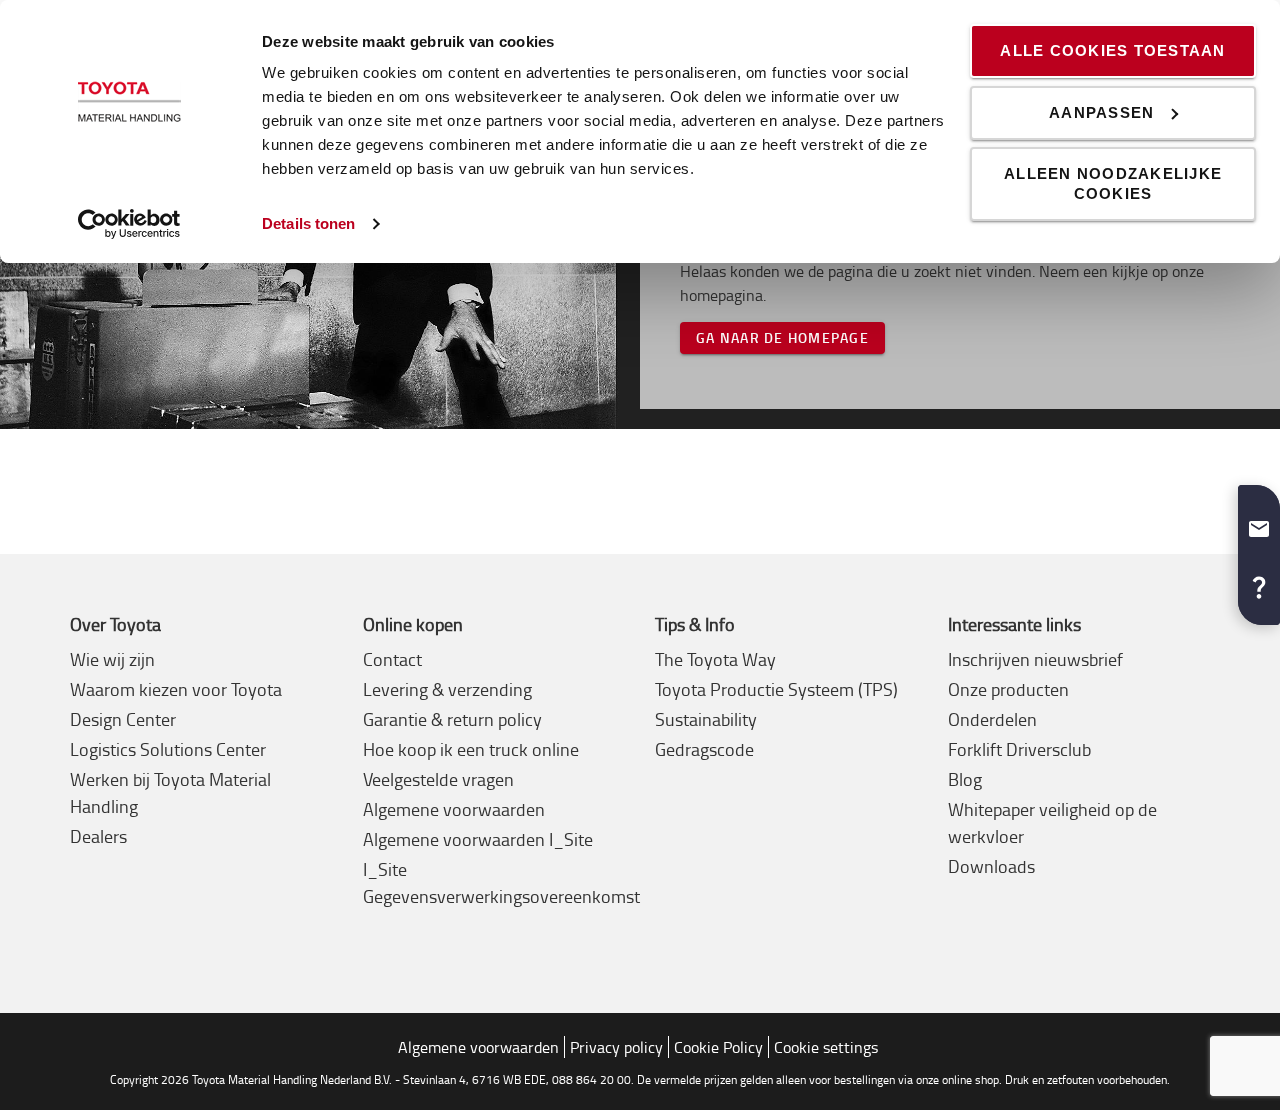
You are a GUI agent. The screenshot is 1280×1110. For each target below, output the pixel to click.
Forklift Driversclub (1019, 749)
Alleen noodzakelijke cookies (1113, 183)
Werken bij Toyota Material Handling (170, 792)
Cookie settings (826, 1047)
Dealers (98, 836)
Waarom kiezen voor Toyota (176, 689)
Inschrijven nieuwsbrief (1035, 659)
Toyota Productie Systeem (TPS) (776, 689)
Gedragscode (704, 749)
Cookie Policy (718, 1047)
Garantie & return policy (452, 719)
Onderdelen (992, 719)
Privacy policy (616, 1047)
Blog (965, 779)
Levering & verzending (447, 689)
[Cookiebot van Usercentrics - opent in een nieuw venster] (129, 224)
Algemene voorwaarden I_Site (478, 839)
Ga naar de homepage (782, 337)
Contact (392, 659)
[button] (1259, 521)
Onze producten (1008, 689)
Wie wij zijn (112, 659)
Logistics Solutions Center (168, 749)
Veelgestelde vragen (438, 779)
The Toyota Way (715, 659)
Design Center (123, 719)
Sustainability (706, 719)
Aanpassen (1101, 112)
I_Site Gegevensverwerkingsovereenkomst (501, 882)
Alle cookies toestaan (1112, 50)
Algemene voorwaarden (454, 809)
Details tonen (308, 223)
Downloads (991, 866)
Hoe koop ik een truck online (471, 749)
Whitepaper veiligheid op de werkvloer (1052, 822)
